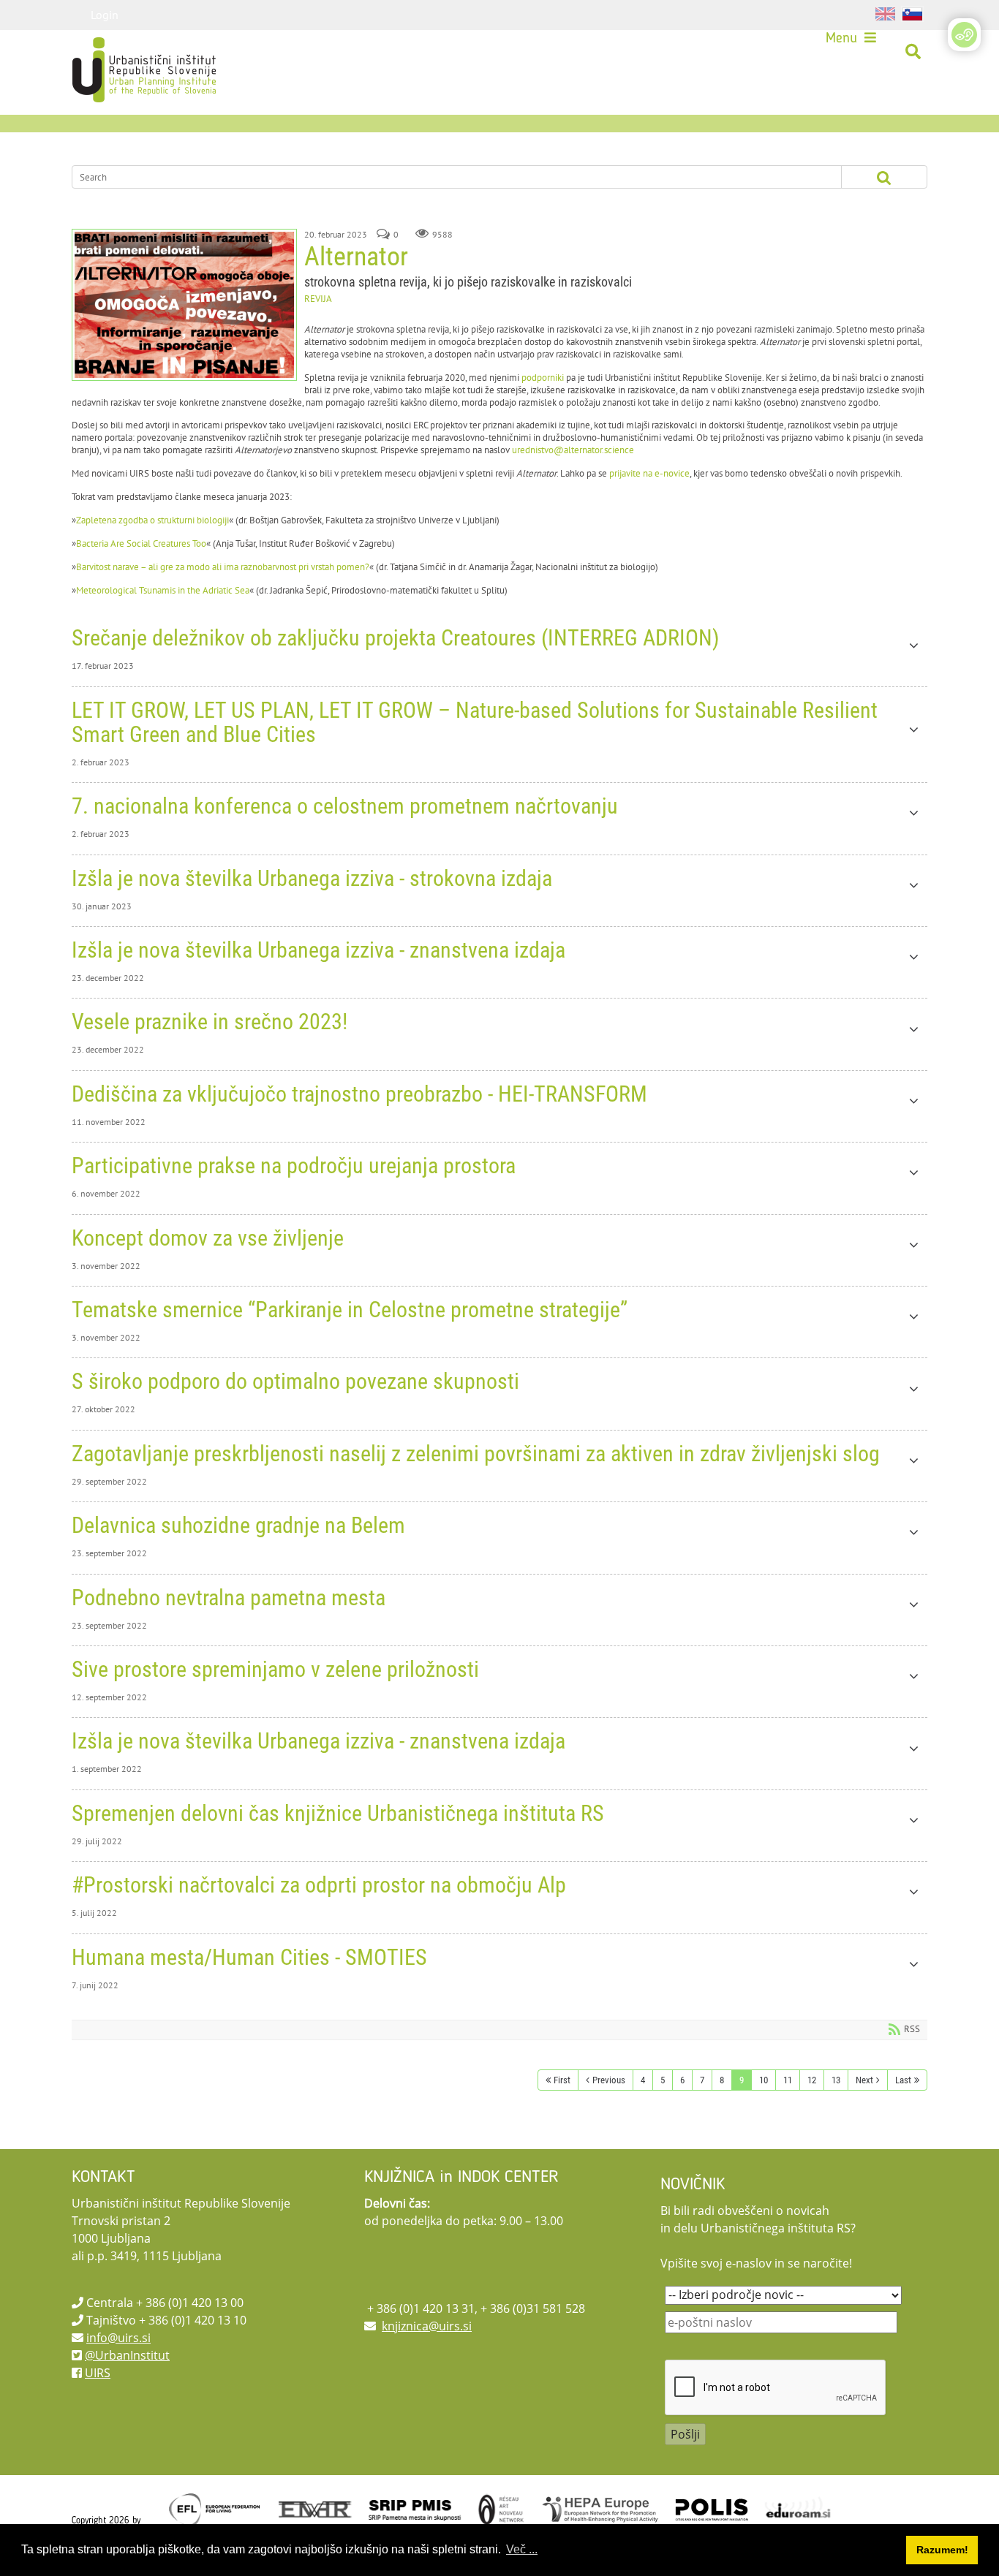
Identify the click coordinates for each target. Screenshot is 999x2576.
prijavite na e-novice (649, 473)
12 (812, 2080)
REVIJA (318, 299)
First (562, 2080)
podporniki (543, 378)
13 (836, 2080)
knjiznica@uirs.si (427, 2326)
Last (903, 2080)
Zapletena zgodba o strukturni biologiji (152, 520)
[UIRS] (113, 52)
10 (764, 2080)
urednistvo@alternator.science (573, 450)
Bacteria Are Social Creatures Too (141, 543)
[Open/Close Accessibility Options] (964, 35)
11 (788, 2080)
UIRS (98, 2373)
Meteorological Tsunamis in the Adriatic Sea (163, 590)
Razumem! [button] (942, 2550)
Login (105, 15)
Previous (609, 2080)
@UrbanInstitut (127, 2355)
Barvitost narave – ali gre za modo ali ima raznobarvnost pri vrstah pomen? (223, 567)
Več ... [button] (522, 2549)
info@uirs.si (118, 2338)
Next (864, 2080)
